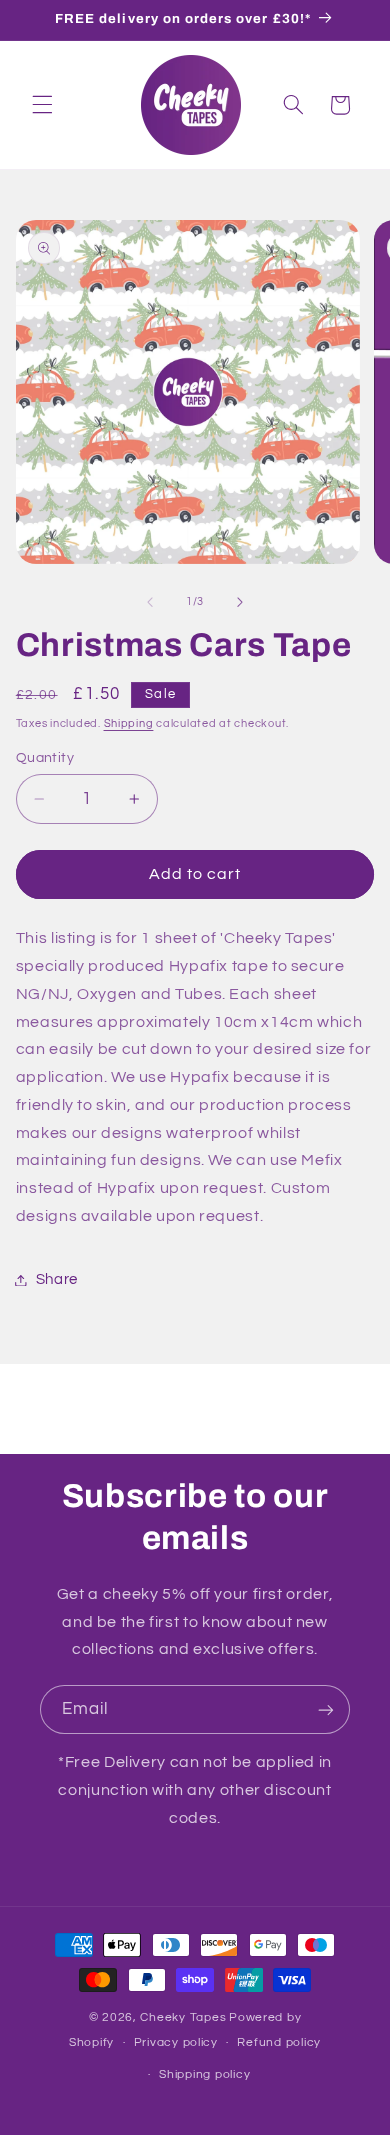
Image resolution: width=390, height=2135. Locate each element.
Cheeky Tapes (183, 2017)
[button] (42, 105)
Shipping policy (204, 2074)
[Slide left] (150, 602)
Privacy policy (176, 2042)
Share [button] (57, 1279)
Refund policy (279, 2042)
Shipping (129, 723)
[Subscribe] (326, 1709)
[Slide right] (240, 602)
